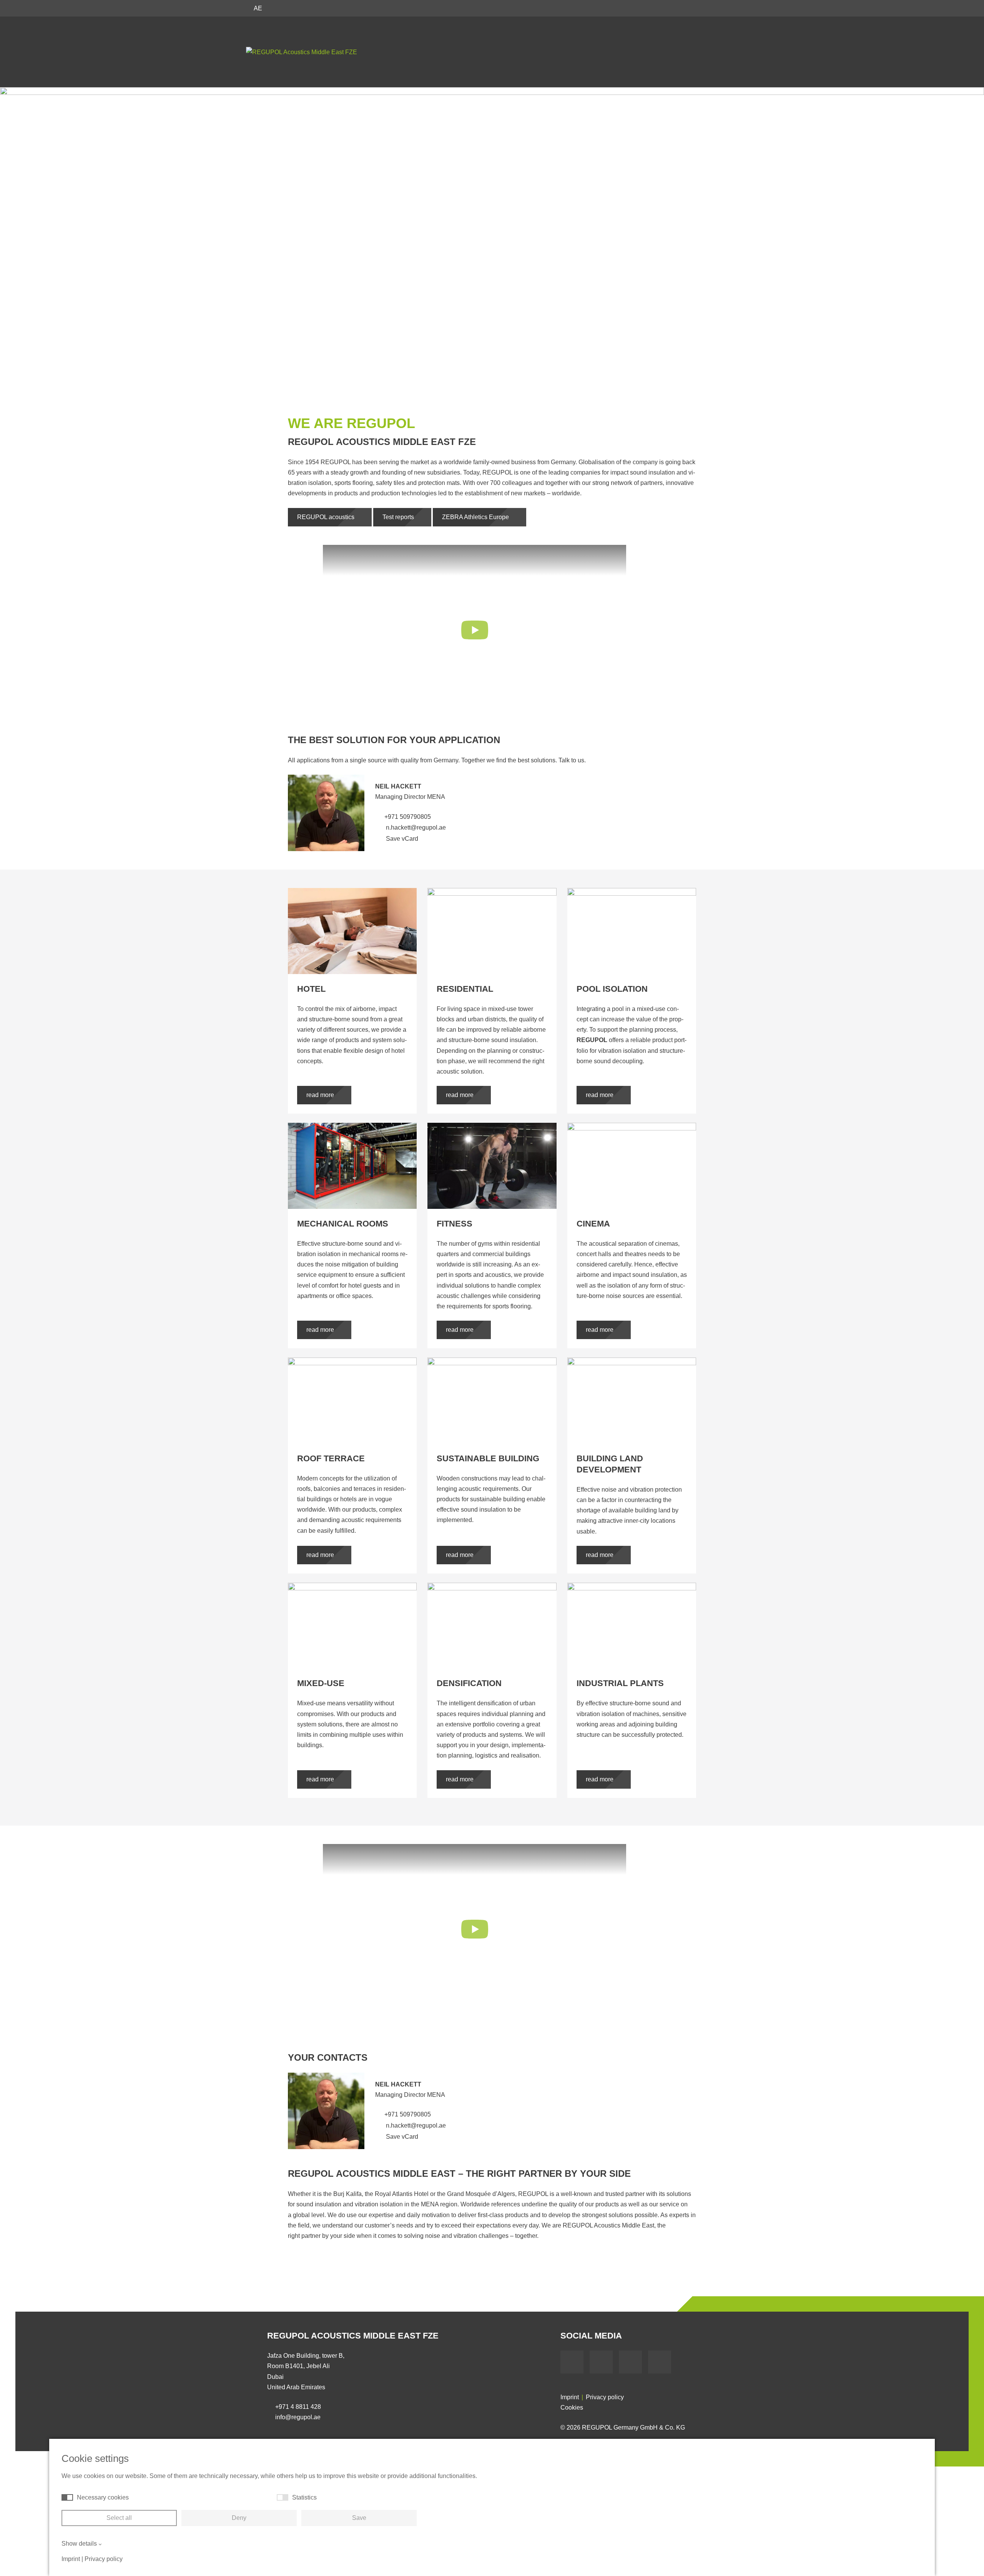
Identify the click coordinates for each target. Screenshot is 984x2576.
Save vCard (401, 839)
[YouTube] (601, 2362)
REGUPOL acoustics (327, 517)
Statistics (304, 2497)
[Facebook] (572, 2362)
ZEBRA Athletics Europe (476, 517)
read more (321, 1095)
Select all (119, 2518)
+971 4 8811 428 (298, 2407)
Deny (239, 2518)
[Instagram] (660, 2362)
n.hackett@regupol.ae (415, 827)
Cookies (572, 2408)
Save (359, 2518)
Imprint (570, 2397)
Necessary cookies (103, 2497)
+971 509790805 (408, 817)
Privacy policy (605, 2397)
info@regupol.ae (298, 2417)
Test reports (399, 517)
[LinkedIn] (630, 2362)
